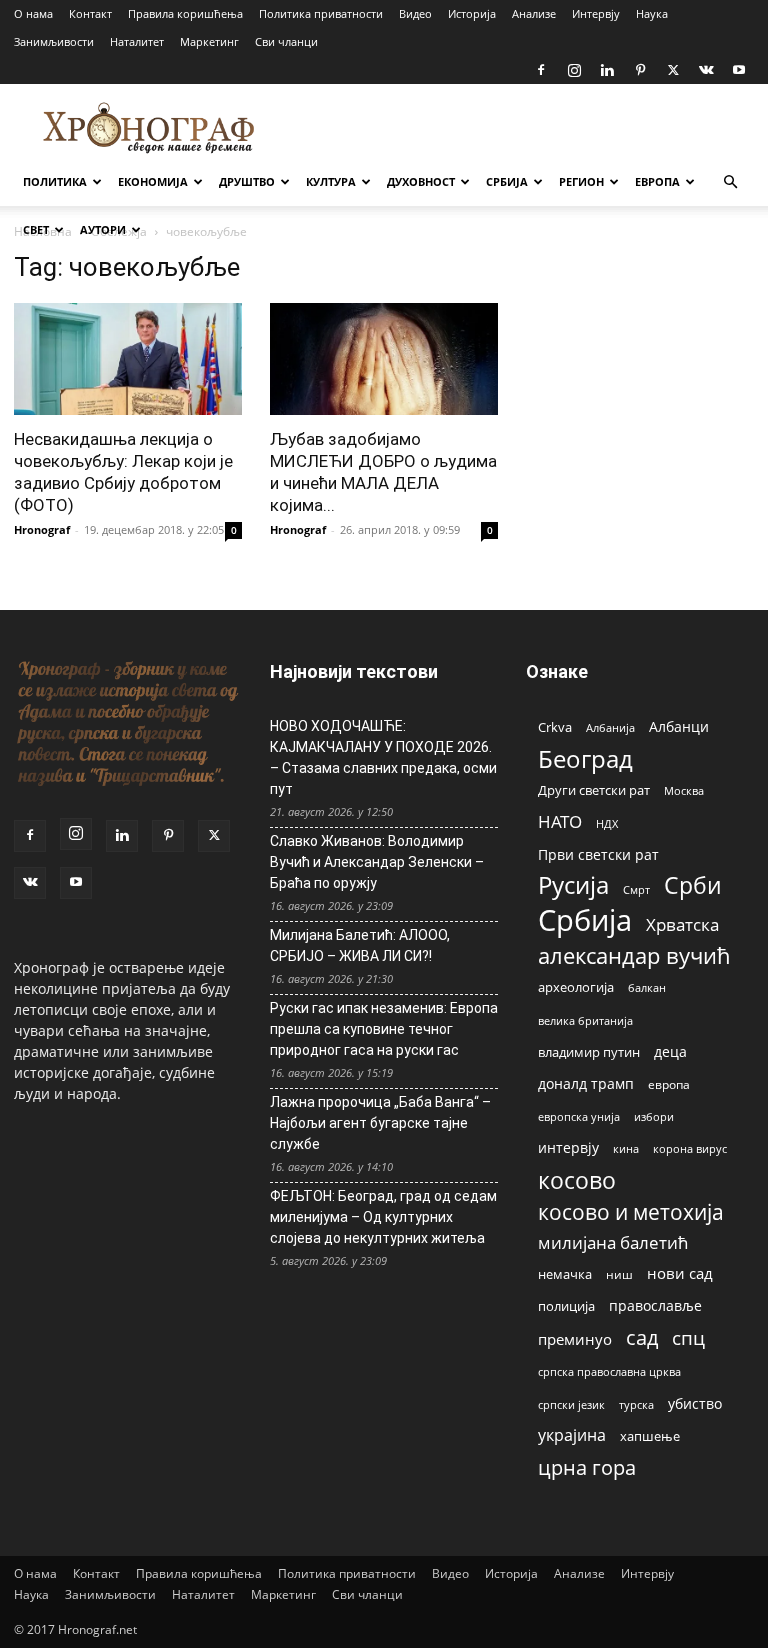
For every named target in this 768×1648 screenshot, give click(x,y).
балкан (647, 988)
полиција (566, 1306)
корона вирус (690, 1149)
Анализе (534, 13)
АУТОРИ (103, 229)
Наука (652, 13)
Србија (585, 920)
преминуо (575, 1339)
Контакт (90, 13)
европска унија (579, 1116)
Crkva (555, 727)
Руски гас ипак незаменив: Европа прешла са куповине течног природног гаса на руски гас (384, 1029)
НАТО (560, 821)
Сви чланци (286, 41)
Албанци (679, 726)
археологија (576, 987)
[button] (730, 182)
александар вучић (634, 955)
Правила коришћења (185, 13)
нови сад (680, 1273)
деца (670, 1051)
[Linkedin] (607, 70)
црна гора (587, 1467)
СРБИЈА (507, 181)
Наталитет (137, 41)
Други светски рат (594, 790)
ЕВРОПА (657, 181)
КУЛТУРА (331, 181)
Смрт (636, 889)
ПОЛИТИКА (55, 181)
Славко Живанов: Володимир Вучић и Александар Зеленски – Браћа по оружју (377, 862)
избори (654, 1116)
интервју (568, 1147)
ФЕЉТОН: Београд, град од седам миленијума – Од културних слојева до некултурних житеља (383, 1217)
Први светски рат (598, 854)
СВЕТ (36, 229)
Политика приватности (321, 13)
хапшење (650, 1436)
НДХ (607, 823)
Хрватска (682, 924)
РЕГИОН (581, 181)
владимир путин (589, 1052)
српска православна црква (609, 1372)
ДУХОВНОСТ (421, 181)
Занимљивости (54, 41)
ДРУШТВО (247, 181)
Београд (585, 758)
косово (577, 1180)
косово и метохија (631, 1211)
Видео (415, 13)
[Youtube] (739, 70)
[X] (673, 70)
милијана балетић (613, 1242)
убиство (695, 1403)
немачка (565, 1274)
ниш (619, 1274)
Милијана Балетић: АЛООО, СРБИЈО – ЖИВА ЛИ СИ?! (360, 945)
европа (669, 1084)
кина (626, 1148)
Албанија (610, 727)
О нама (33, 13)
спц (688, 1337)
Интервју (596, 13)
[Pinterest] (640, 70)
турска (636, 1404)
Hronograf (42, 529)
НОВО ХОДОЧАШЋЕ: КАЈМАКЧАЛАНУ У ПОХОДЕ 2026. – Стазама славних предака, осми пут (383, 757)
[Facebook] (541, 70)
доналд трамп (586, 1084)
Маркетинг (209, 41)
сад (642, 1337)
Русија (573, 885)
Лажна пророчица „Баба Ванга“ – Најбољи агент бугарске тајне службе (380, 1123)
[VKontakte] (706, 70)
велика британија (585, 1020)
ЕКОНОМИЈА (153, 181)
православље (655, 1305)
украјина (572, 1435)
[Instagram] (574, 70)
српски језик (571, 1404)
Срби (693, 885)
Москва (684, 790)
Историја (472, 13)
